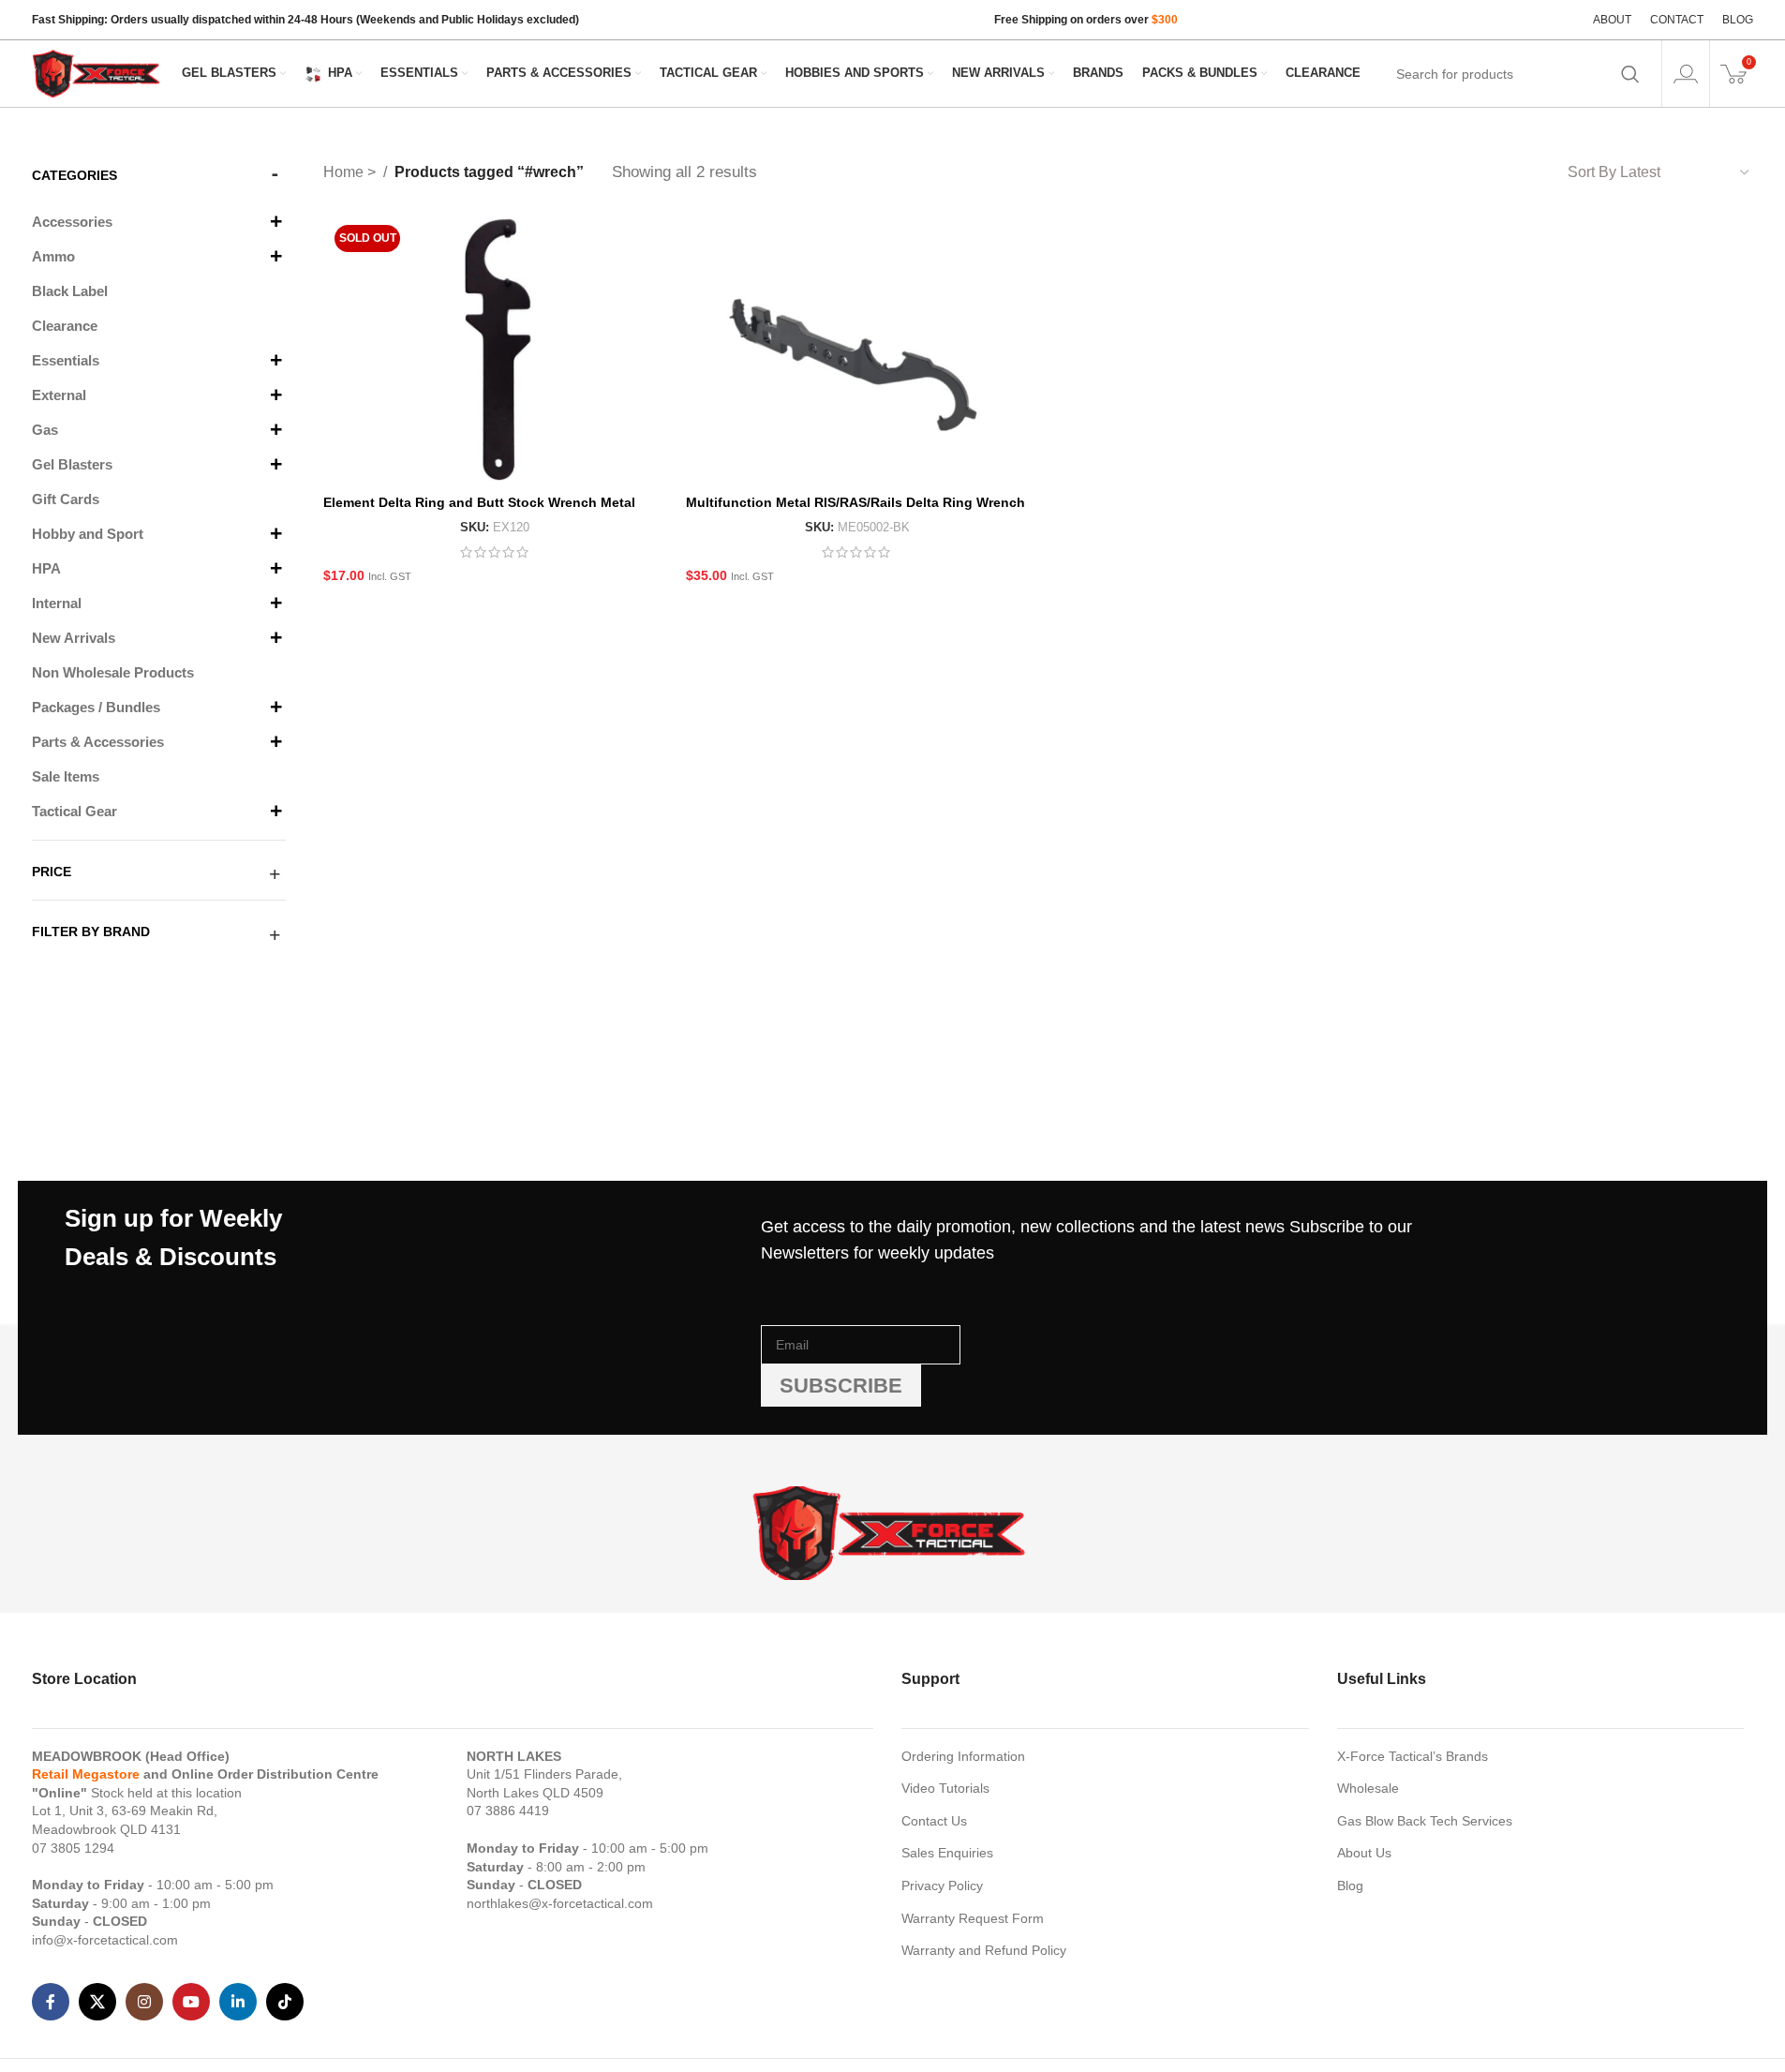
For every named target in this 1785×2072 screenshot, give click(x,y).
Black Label (70, 291)
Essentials (66, 360)
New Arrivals (74, 638)
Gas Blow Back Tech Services (1425, 1821)
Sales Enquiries (947, 1853)
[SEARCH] (1630, 74)
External (59, 395)
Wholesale (1368, 1788)
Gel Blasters (72, 464)
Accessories (72, 222)
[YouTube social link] (191, 2002)
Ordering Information (963, 1756)
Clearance (65, 326)
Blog (1350, 1886)
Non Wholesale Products (113, 672)
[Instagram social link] (144, 2002)
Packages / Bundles (96, 707)
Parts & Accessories (98, 742)
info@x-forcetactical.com (105, 1940)
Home (345, 172)
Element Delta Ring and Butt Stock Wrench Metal (479, 502)
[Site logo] (97, 72)
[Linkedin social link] (238, 2002)
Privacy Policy (942, 1886)
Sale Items (66, 776)
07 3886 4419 (508, 1811)
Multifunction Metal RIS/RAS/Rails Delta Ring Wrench (855, 502)
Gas (45, 430)
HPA (46, 568)
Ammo (53, 256)
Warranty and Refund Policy (984, 1950)
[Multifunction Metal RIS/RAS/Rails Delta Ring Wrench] (857, 350)
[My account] (1686, 74)
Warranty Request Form (973, 1918)
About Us (1364, 1853)
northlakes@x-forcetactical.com (560, 1903)
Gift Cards (66, 499)
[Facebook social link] (51, 2002)
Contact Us (934, 1821)
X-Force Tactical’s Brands (1413, 1756)
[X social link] (97, 2002)
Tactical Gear (74, 811)
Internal (57, 603)
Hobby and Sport (88, 534)
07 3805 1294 (73, 1848)
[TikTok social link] (285, 2002)
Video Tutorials (945, 1788)
